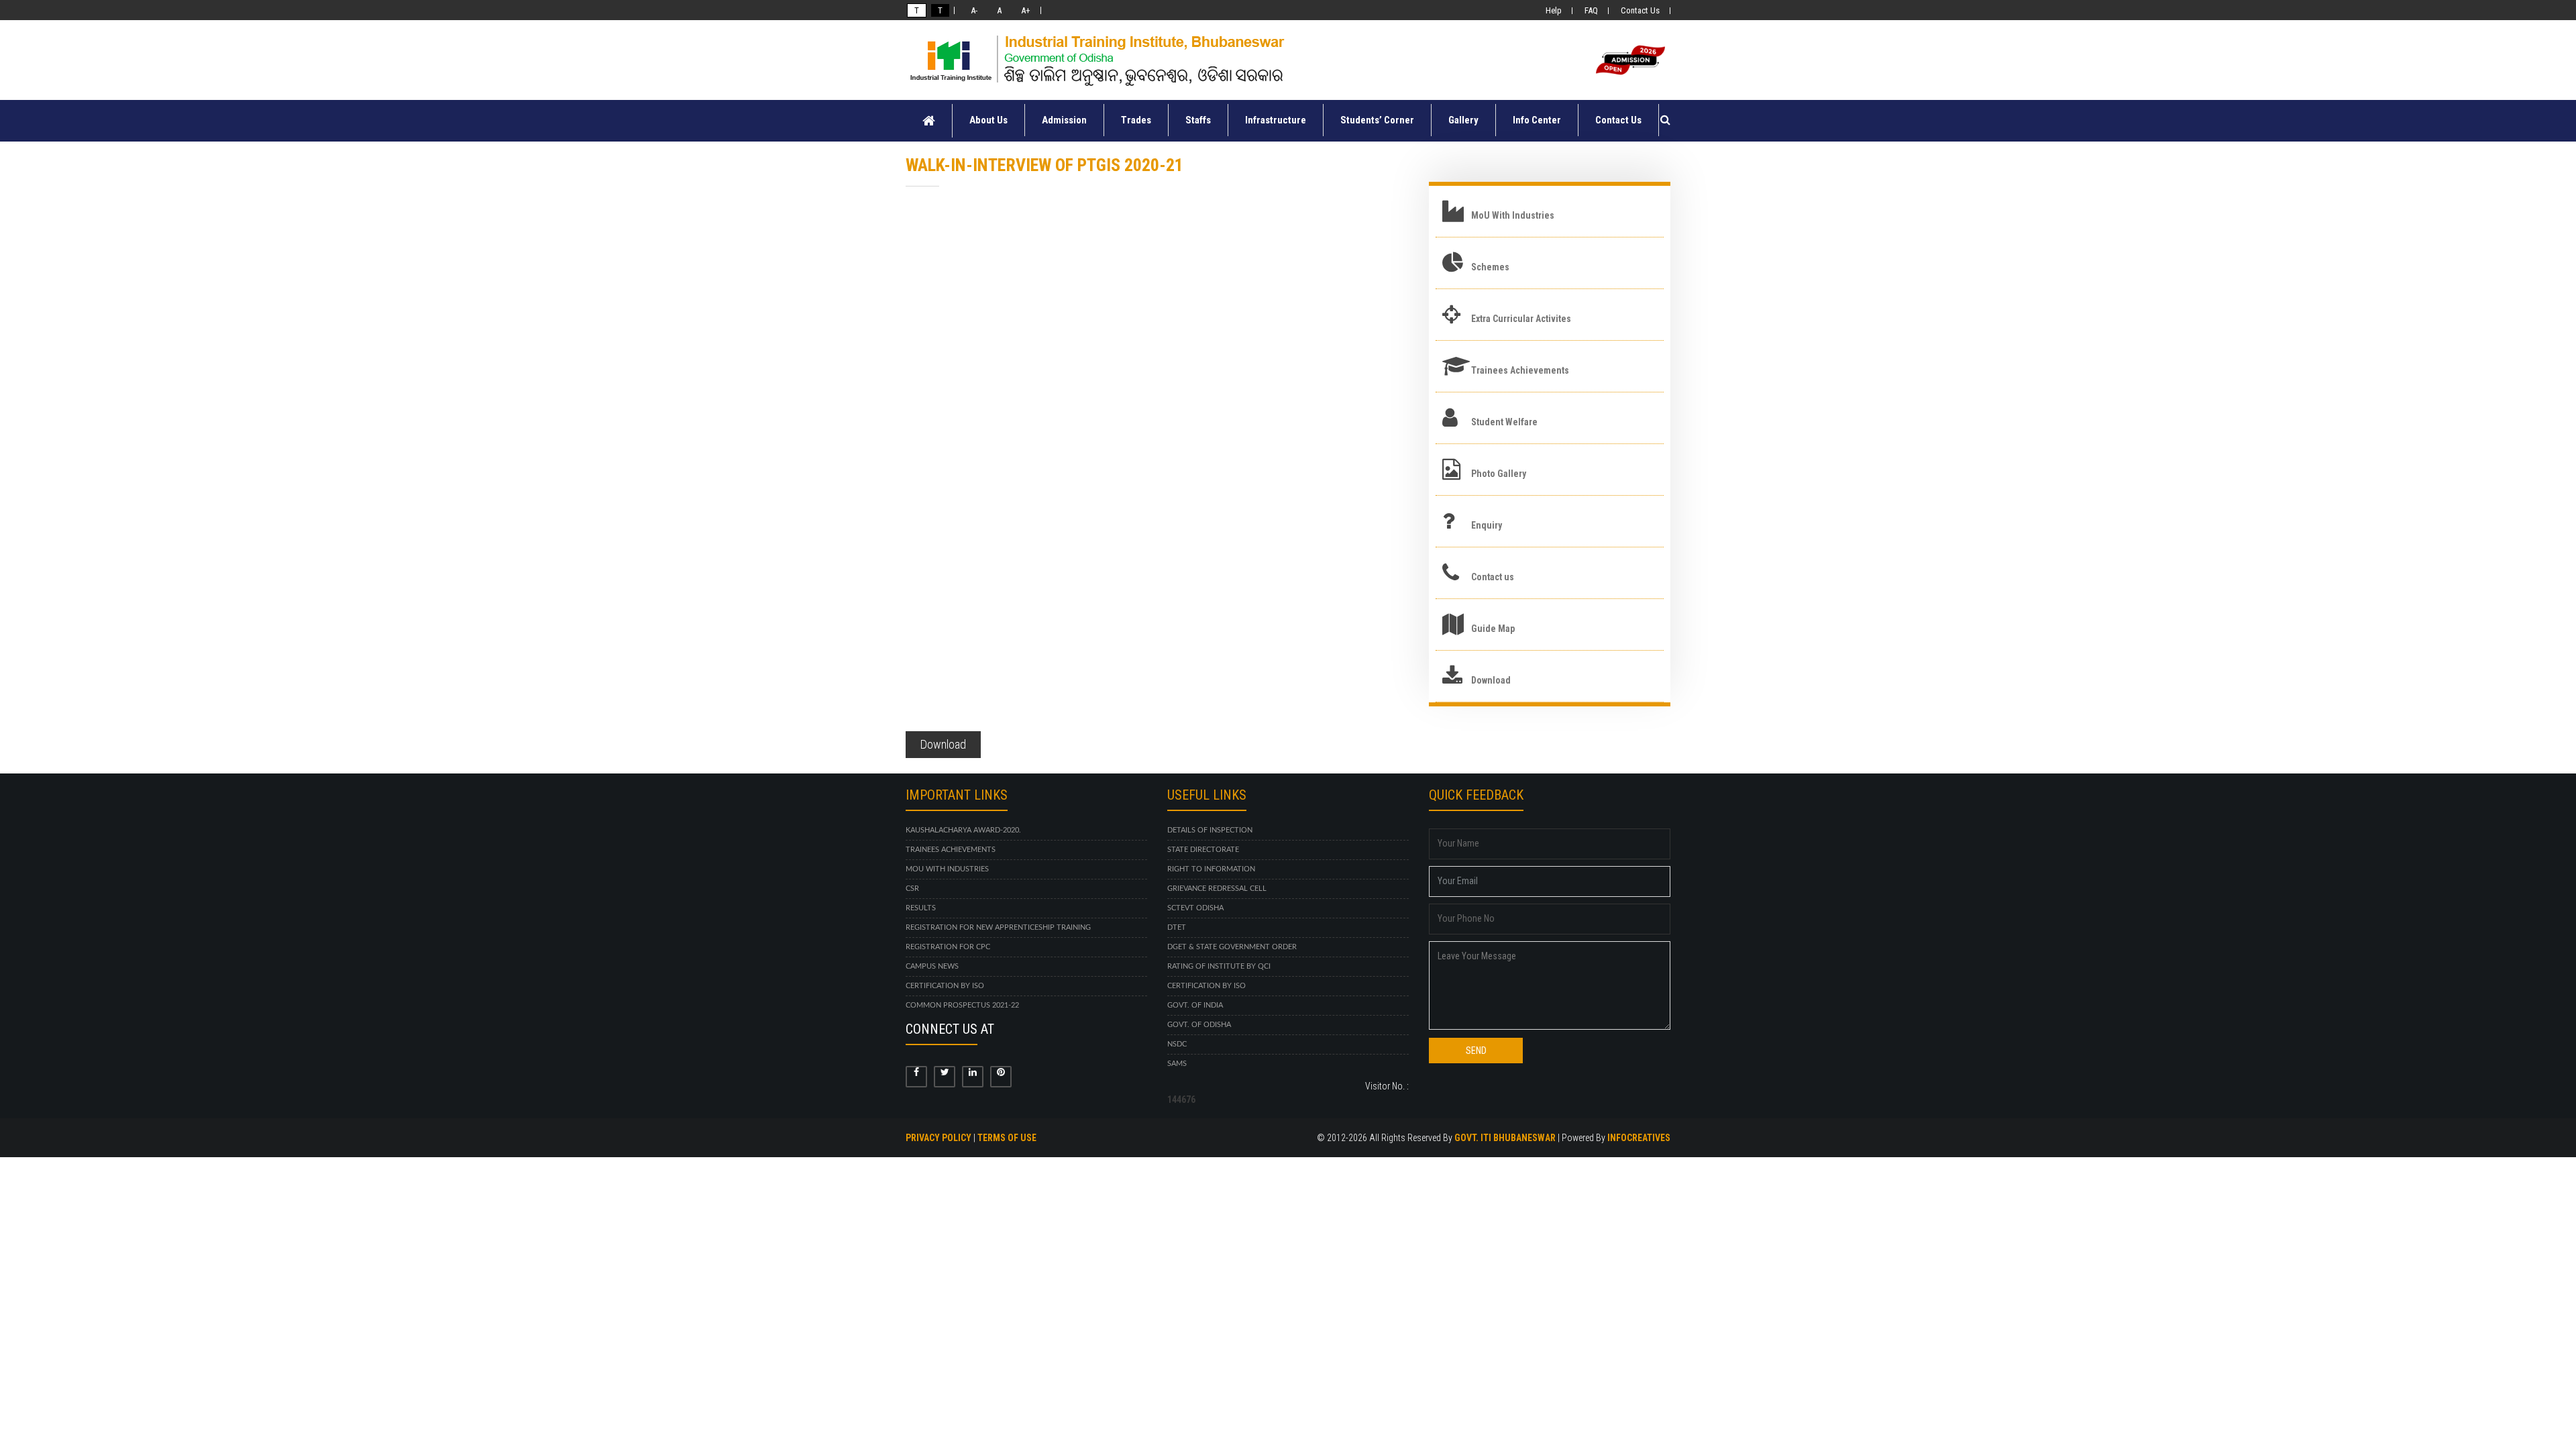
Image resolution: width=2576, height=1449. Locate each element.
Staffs (1198, 120)
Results (921, 908)
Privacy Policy (938, 1138)
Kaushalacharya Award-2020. (963, 830)
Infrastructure (1276, 120)
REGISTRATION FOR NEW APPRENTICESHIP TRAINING (998, 927)
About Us (988, 120)
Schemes (1490, 267)
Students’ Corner (1377, 120)
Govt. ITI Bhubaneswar (1505, 1138)
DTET (1177, 927)
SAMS (1177, 1064)
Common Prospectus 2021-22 (962, 1005)
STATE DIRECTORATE (1203, 850)
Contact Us (1640, 10)
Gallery (1463, 120)
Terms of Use (1007, 1138)
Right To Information (1211, 869)
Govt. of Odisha (1199, 1025)
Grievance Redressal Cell (1217, 889)
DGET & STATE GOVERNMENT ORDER (1232, 947)
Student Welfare (1504, 422)
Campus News (932, 966)
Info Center (1537, 120)
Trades (1136, 120)
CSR (912, 889)
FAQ (1591, 10)
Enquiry (1487, 525)
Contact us (1493, 577)
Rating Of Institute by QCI (1219, 966)
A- (972, 10)
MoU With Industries (1513, 215)
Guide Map (1493, 629)
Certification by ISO (945, 986)
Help (1554, 10)
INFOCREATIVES (1639, 1138)
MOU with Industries (947, 869)
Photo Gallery (1499, 474)
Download (943, 744)
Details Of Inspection (1210, 830)
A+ (1024, 10)
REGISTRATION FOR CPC (948, 947)
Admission (1064, 120)
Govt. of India (1195, 1005)
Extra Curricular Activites (1521, 319)
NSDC (1177, 1044)
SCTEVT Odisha (1195, 908)
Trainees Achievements (1520, 370)
